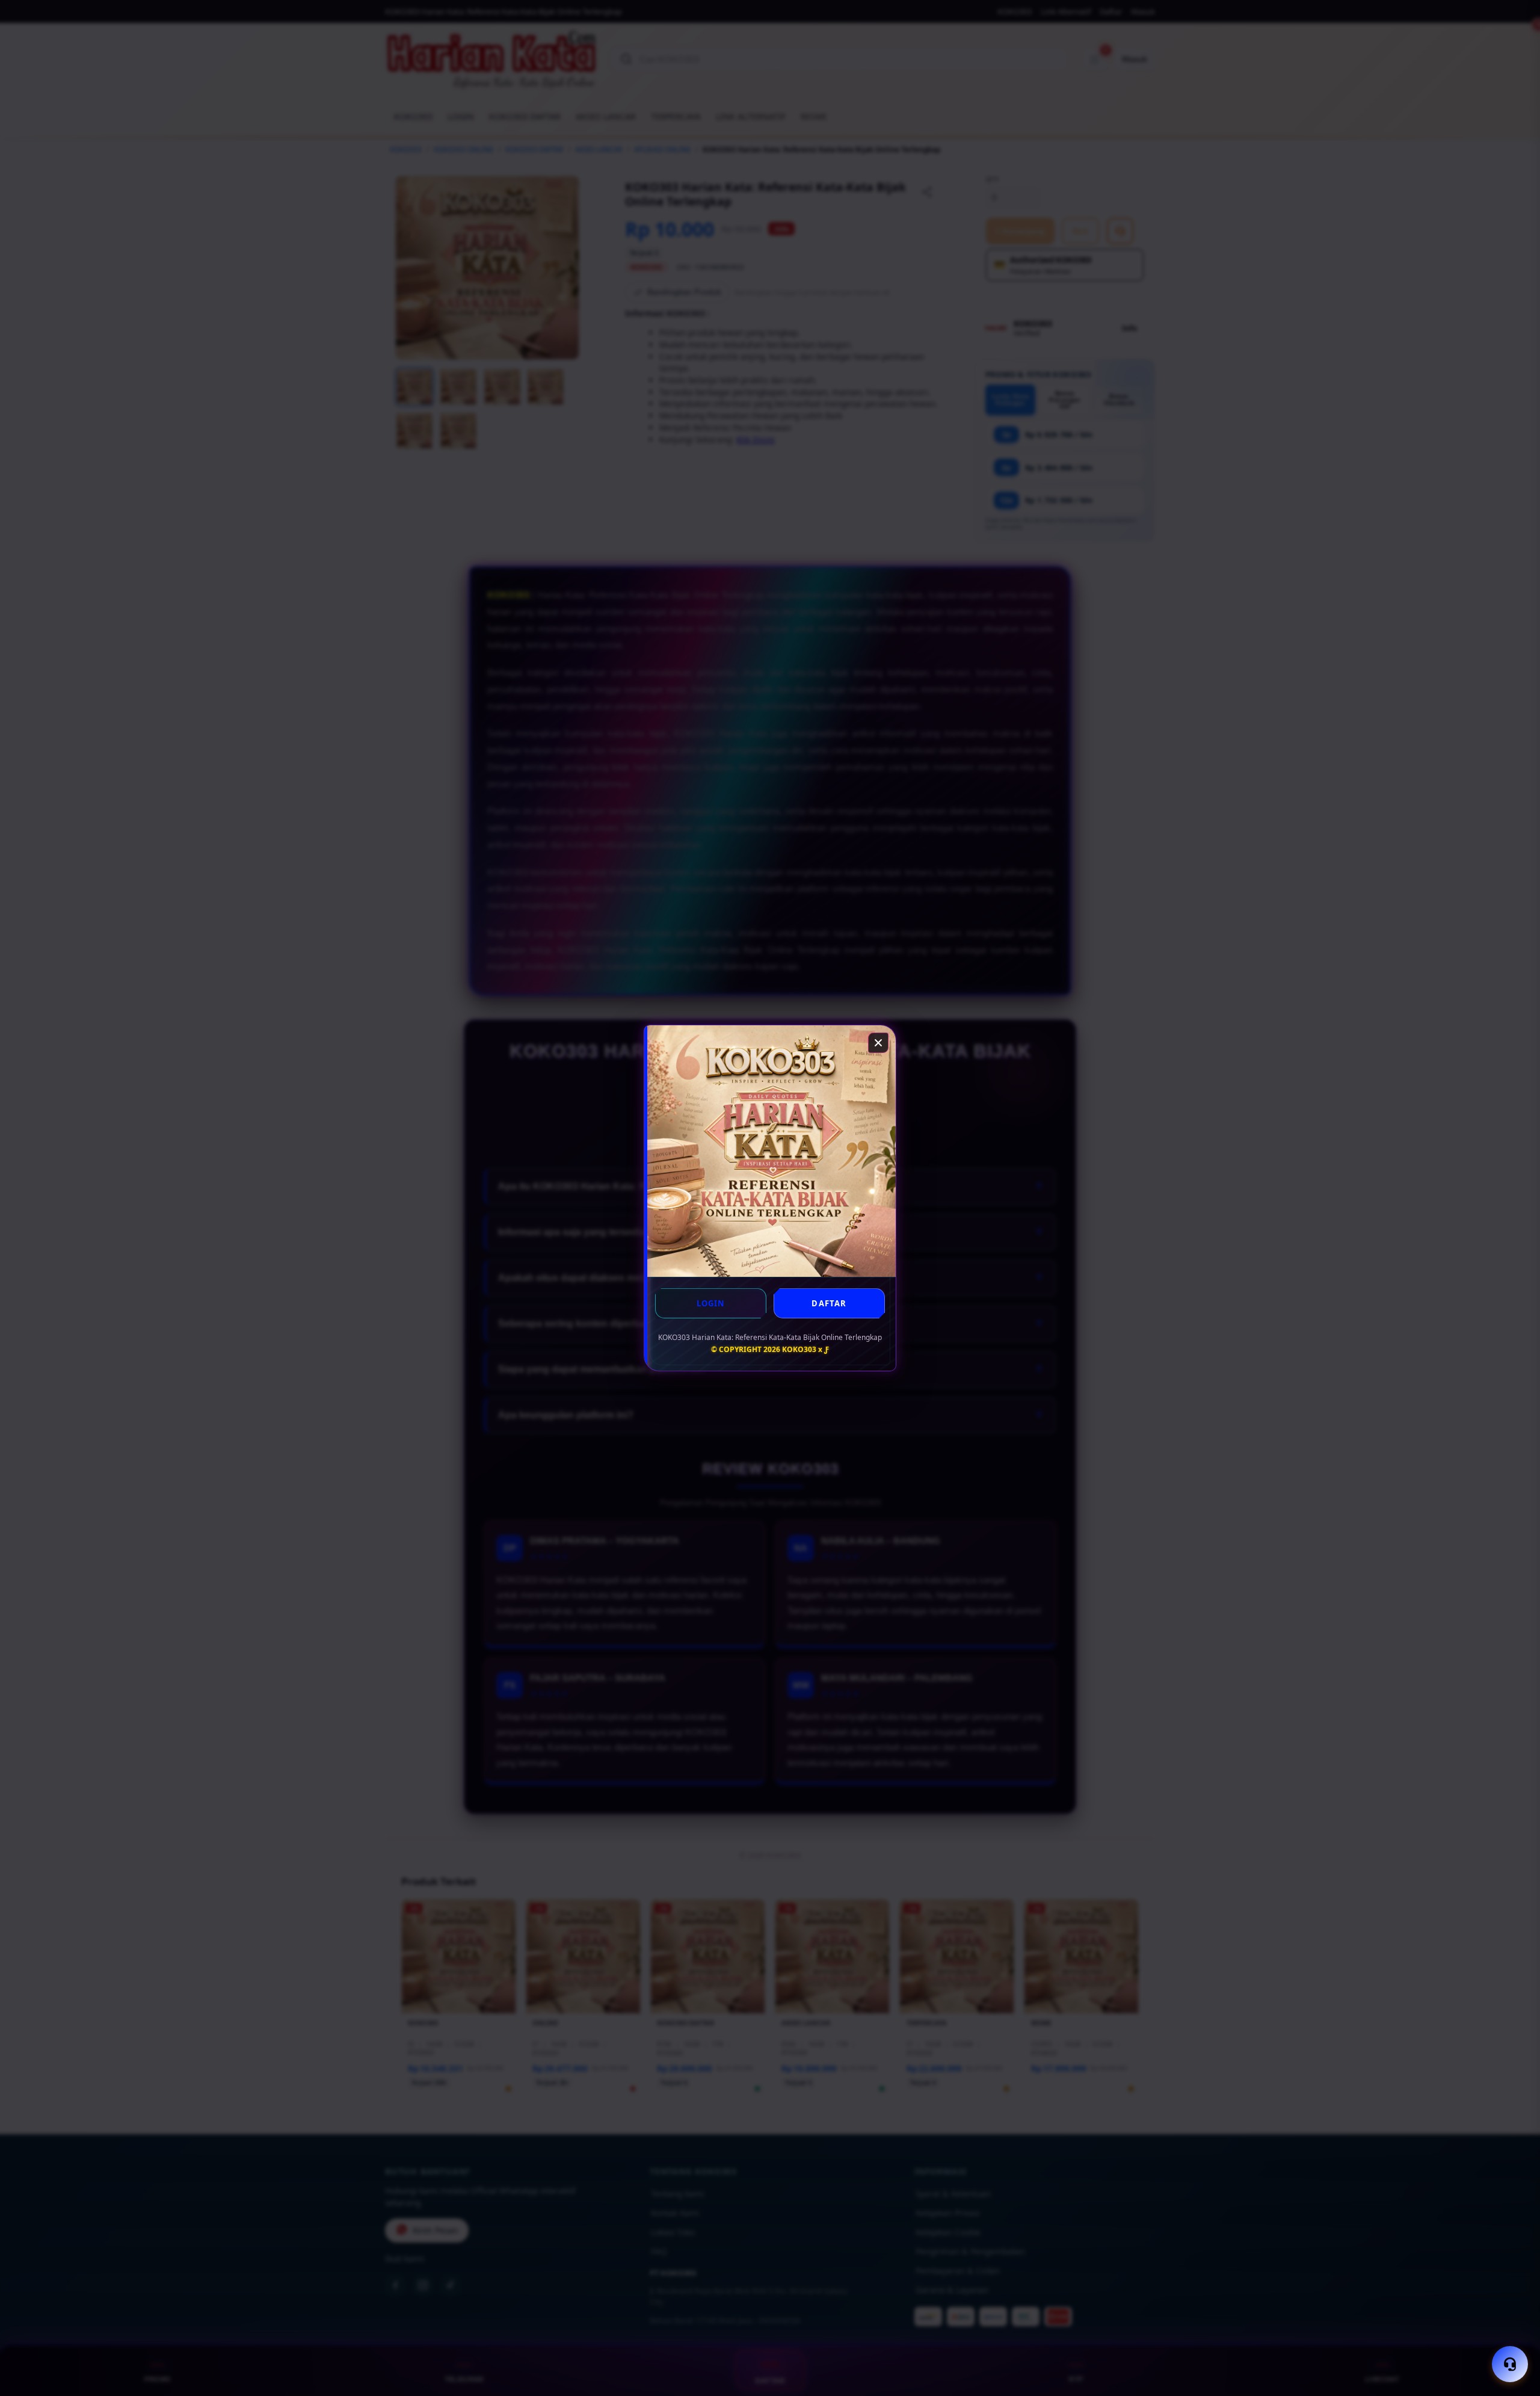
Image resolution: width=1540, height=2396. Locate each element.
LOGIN (711, 1303)
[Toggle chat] (1510, 2364)
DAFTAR (829, 1303)
